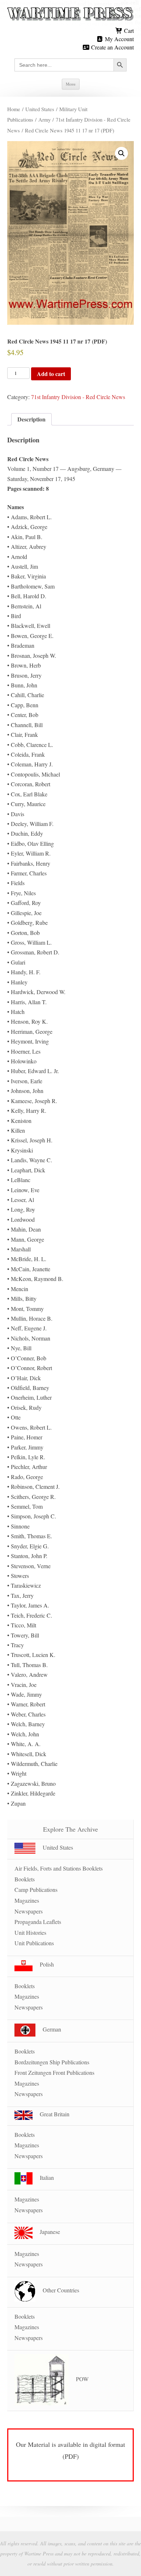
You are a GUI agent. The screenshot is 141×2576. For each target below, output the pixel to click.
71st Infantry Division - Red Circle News (78, 397)
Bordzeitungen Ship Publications (52, 2062)
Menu (71, 84)
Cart (128, 30)
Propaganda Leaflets (38, 1922)
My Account (119, 39)
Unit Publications (34, 1943)
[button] (121, 153)
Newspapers (29, 1911)
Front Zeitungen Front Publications (54, 2072)
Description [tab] (31, 419)
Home (14, 109)
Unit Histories (30, 1932)
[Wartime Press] (70, 14)
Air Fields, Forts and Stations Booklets (59, 1868)
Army (44, 119)
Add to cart (51, 374)
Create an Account (112, 47)
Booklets (25, 1879)
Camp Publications (36, 1890)
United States (40, 109)
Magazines (27, 1900)
